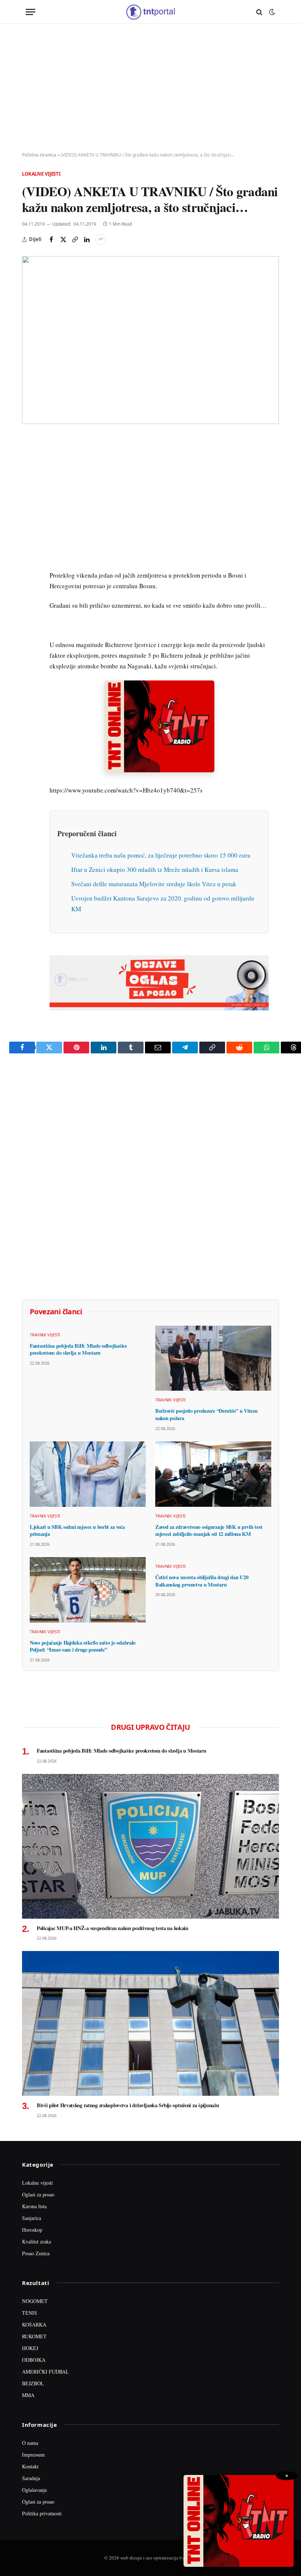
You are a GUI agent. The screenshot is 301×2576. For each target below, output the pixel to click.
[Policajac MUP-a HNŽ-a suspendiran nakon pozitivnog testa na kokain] (150, 1846)
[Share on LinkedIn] (87, 240)
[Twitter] (29, 477)
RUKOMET (34, 2336)
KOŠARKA (34, 2324)
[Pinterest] (29, 494)
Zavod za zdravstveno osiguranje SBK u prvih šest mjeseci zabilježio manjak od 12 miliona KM (209, 1530)
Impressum (33, 2455)
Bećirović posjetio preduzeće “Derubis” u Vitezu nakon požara (206, 1414)
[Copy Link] (75, 240)
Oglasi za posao (38, 2194)
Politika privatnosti (42, 2513)
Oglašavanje (35, 2490)
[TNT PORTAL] (150, 12)
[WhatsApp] (29, 595)
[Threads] (29, 612)
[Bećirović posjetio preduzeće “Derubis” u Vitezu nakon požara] (213, 1358)
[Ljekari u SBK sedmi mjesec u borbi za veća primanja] (88, 1474)
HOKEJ (30, 2348)
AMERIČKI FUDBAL (46, 2372)
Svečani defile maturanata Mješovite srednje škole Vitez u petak (154, 884)
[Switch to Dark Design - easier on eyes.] (271, 12)
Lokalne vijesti (41, 174)
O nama (30, 2443)
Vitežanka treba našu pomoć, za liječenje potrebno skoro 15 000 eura (161, 855)
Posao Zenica (36, 2253)
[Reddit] (29, 561)
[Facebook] (29, 460)
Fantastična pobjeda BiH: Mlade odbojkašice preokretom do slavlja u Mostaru (78, 1349)
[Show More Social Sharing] (101, 240)
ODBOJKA (34, 2360)
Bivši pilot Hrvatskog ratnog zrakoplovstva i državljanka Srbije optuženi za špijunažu (128, 2105)
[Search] (259, 12)
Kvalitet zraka (37, 2241)
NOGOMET (35, 2301)
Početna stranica (39, 155)
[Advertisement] (150, 88)
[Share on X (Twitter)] (63, 240)
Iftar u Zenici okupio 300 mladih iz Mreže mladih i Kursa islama (155, 870)
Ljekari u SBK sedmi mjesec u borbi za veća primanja (77, 1530)
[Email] (29, 511)
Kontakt (30, 2466)
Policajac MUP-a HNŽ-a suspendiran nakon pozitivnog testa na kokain (113, 1928)
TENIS (30, 2313)
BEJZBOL (33, 2383)
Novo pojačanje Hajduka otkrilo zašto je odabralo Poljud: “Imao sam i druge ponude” (83, 1646)
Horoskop (32, 2230)
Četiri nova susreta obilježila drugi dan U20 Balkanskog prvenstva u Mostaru (202, 1581)
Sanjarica (32, 2218)
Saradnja (31, 2478)
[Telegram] (29, 578)
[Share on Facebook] (51, 240)
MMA (28, 2395)
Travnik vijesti (45, 1335)
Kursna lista (34, 2206)
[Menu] (30, 12)
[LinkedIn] (29, 545)
